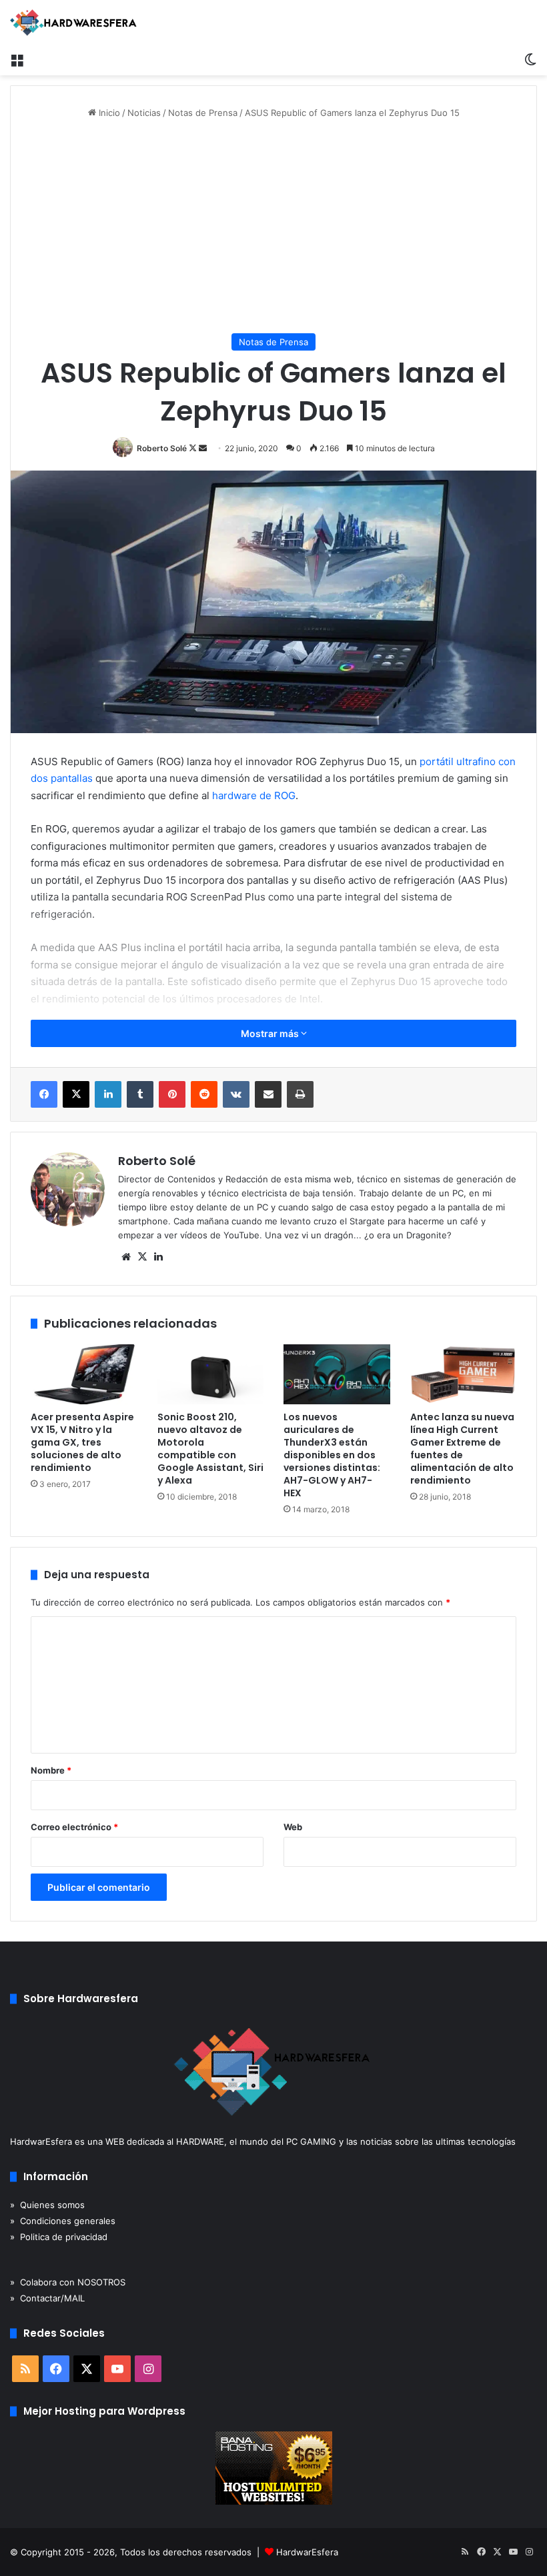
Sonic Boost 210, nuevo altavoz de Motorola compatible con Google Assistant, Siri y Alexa (210, 1449)
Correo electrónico (74, 1827)
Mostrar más (271, 1033)
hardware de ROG (254, 795)
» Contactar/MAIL (47, 2298)
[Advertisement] (273, 227)
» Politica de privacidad (59, 2237)
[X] (142, 1257)
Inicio (108, 113)
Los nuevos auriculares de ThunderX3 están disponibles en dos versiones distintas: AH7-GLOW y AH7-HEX (332, 1455)
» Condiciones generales (63, 2221)
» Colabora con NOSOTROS (68, 2282)
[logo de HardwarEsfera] (73, 23)
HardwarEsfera (307, 2552)
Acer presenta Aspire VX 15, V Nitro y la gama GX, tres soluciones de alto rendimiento (82, 1442)
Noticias (144, 113)
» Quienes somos (47, 2205)
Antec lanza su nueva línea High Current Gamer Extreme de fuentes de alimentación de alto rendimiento (462, 1449)
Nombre (51, 1770)
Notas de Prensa (203, 113)
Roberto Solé (162, 448)
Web (293, 1827)
